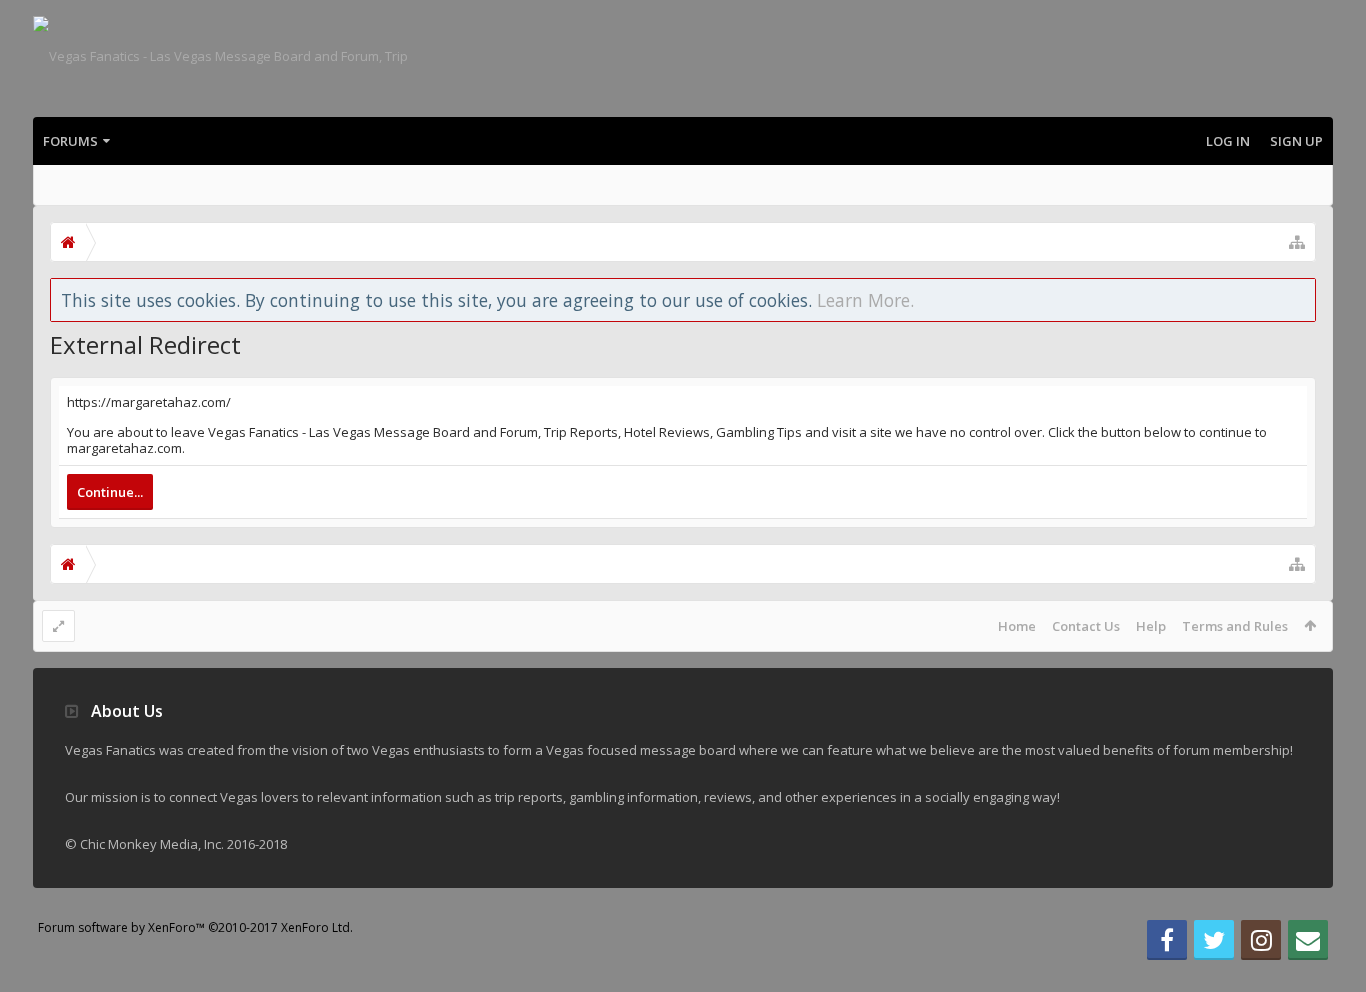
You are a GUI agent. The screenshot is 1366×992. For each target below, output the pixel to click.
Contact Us (1086, 626)
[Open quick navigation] (1297, 242)
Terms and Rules (1235, 626)
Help (1151, 626)
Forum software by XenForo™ (195, 927)
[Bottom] (1331, 954)
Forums (70, 141)
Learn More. (865, 300)
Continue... (110, 492)
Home (1017, 626)
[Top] (1331, 912)
